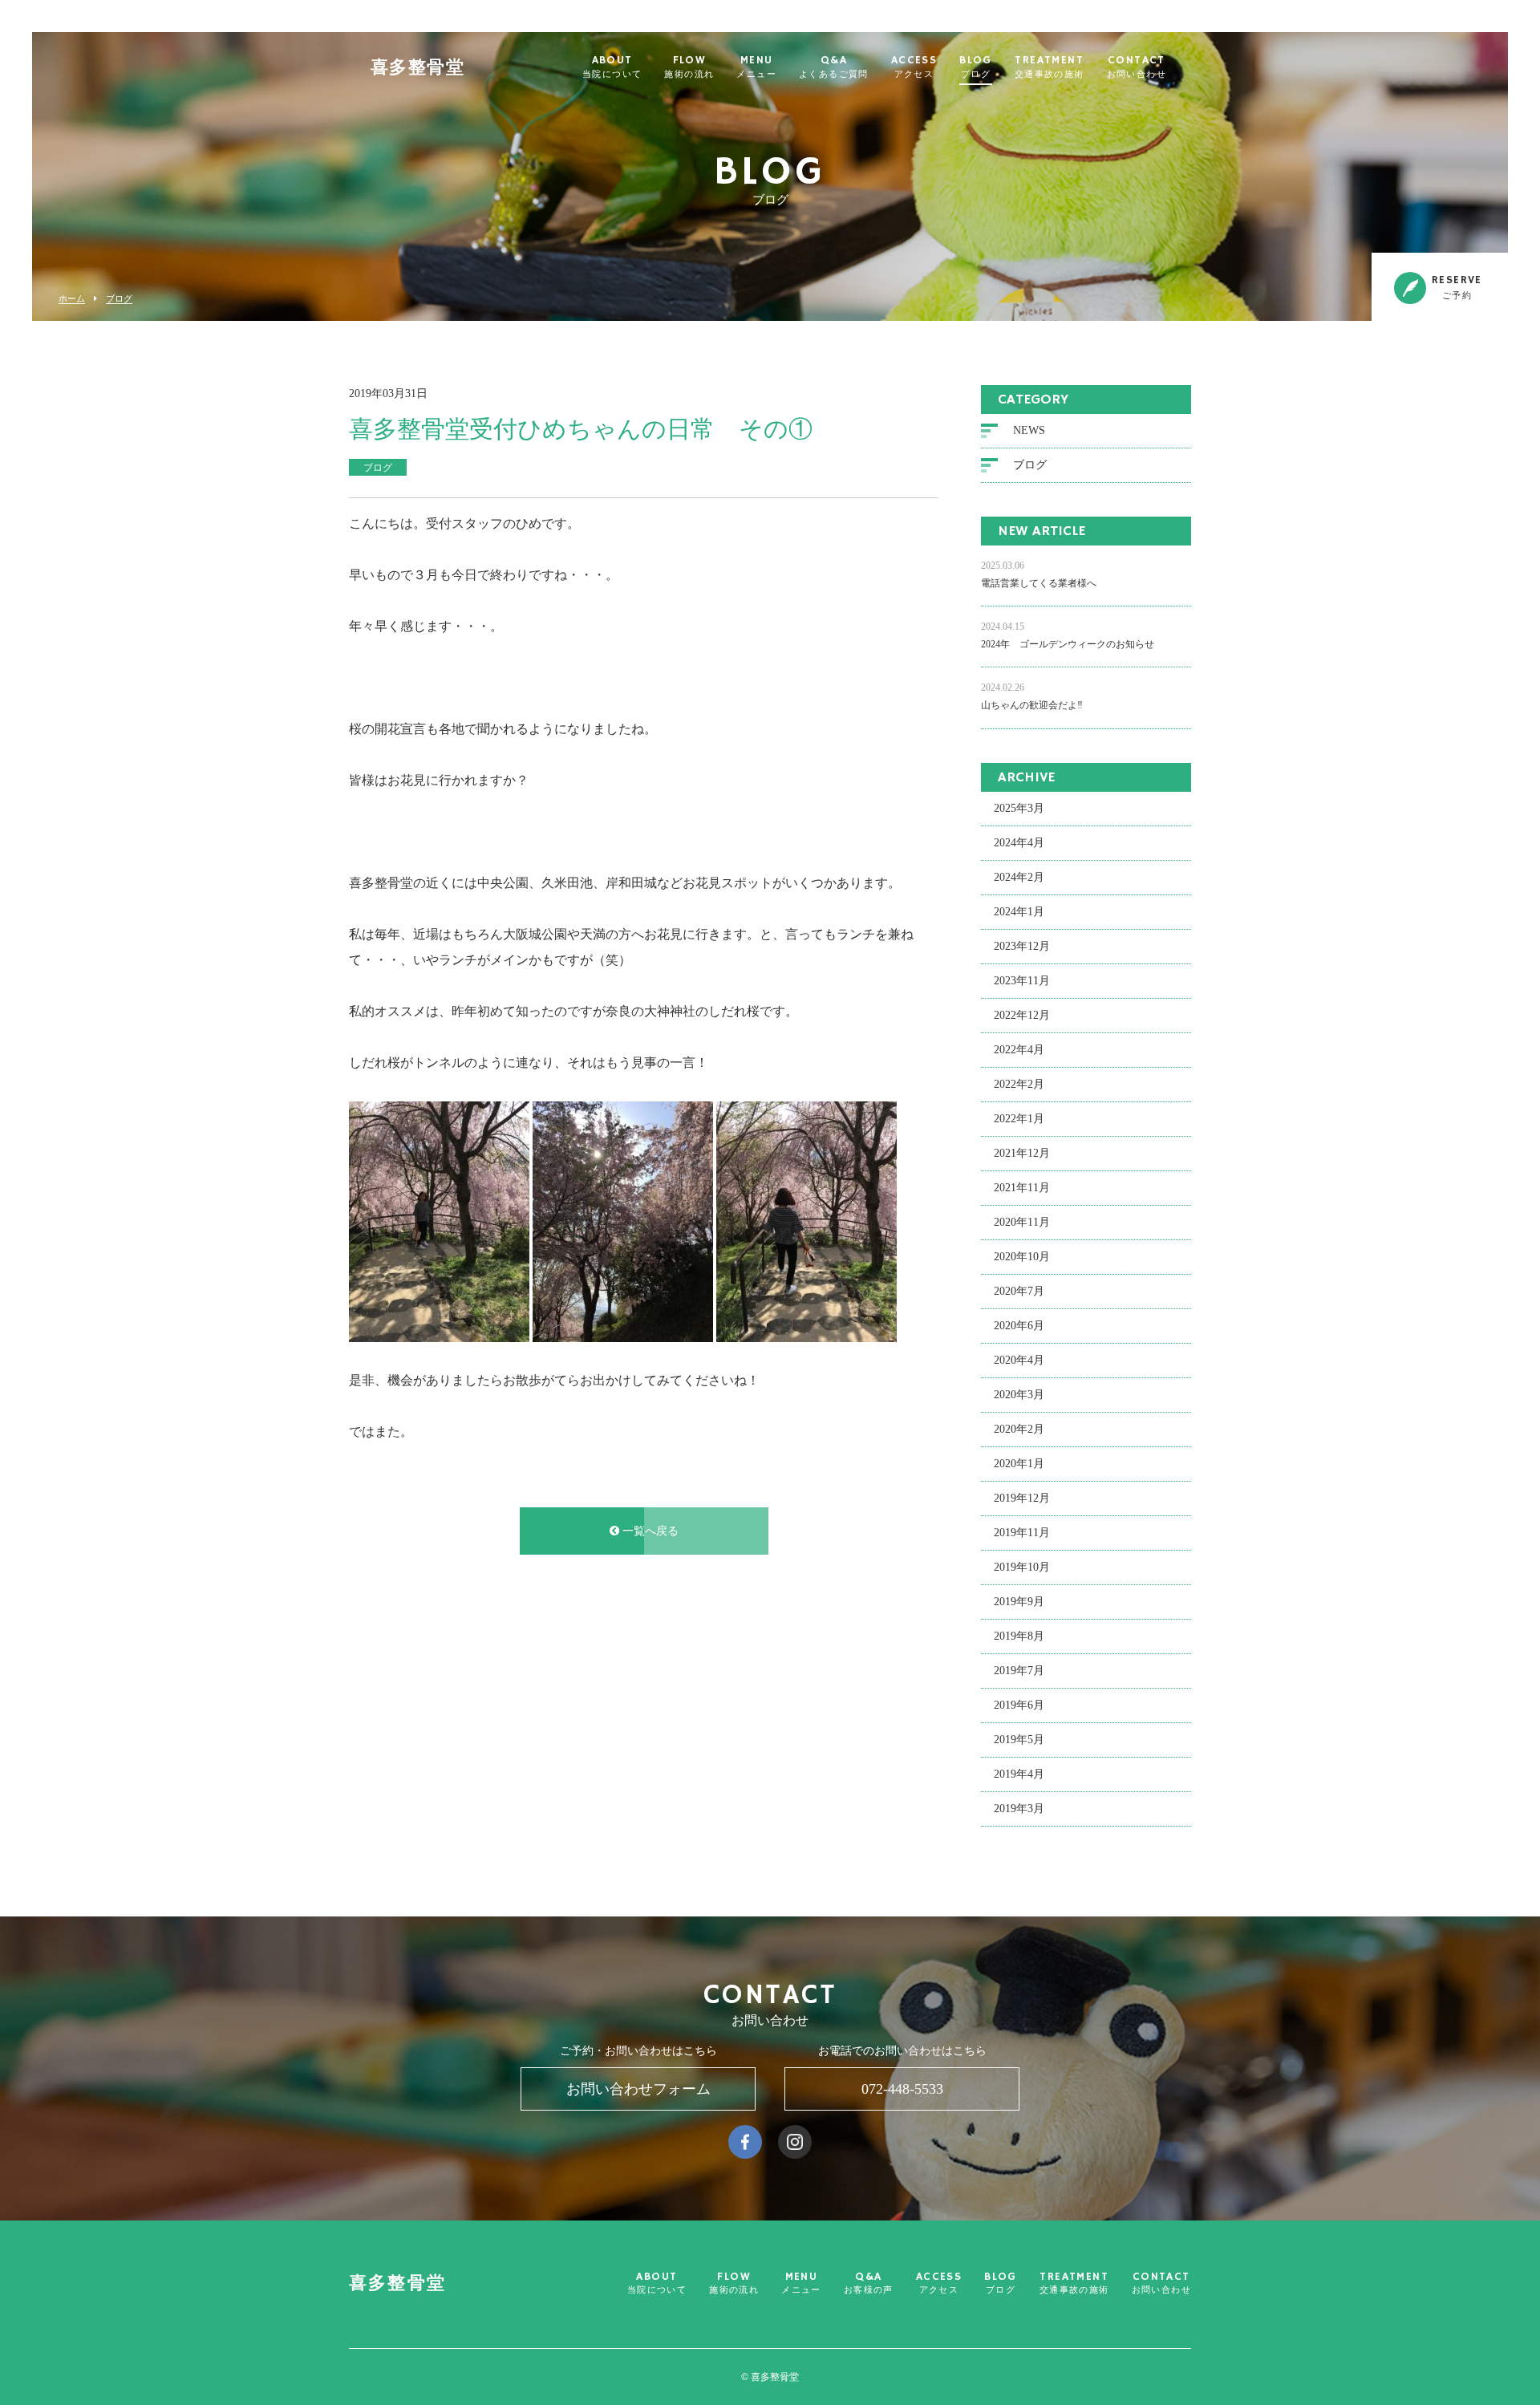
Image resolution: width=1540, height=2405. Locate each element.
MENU (756, 67)
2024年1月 (1019, 912)
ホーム (72, 299)
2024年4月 (1019, 843)
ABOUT (612, 67)
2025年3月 (1019, 808)
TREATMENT (1050, 67)
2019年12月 (1022, 1498)
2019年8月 (1019, 1636)
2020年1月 (1019, 1464)
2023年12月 (1022, 946)
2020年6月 (1019, 1326)
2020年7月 (1019, 1291)
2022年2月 (1019, 1084)
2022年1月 (1019, 1119)
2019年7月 (1019, 1671)
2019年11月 (1022, 1533)
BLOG (976, 67)
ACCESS (914, 67)
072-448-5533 (902, 2089)
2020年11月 (1022, 1222)
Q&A (834, 67)
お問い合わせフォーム (638, 2089)
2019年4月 (1019, 1774)
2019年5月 (1019, 1740)
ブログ (119, 299)
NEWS (1029, 430)
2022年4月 (1019, 1050)
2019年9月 (1019, 1602)
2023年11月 (1022, 981)
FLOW (689, 67)
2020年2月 (1019, 1429)
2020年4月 (1019, 1360)
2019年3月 (1019, 1809)
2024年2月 (1019, 877)
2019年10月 (1022, 1567)
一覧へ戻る (649, 1531)
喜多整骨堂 (417, 68)
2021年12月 (1022, 1153)
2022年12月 (1022, 1015)
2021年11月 (1022, 1188)
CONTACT (1137, 67)
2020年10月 (1022, 1257)
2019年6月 (1019, 1705)
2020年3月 (1019, 1395)
